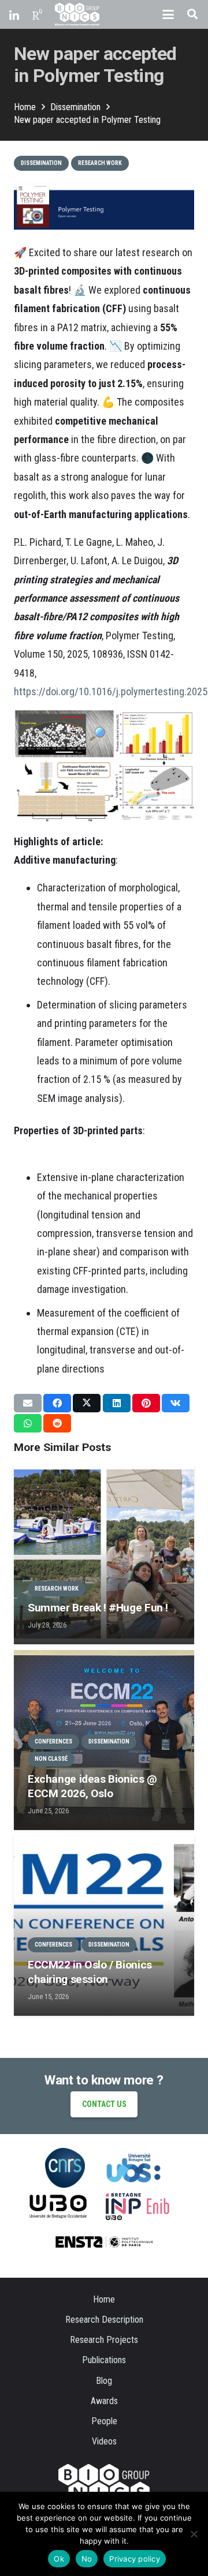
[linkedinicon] (14, 14)
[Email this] (28, 1403)
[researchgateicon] (37, 14)
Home (104, 2299)
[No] (194, 2534)
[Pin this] (146, 1403)
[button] (168, 14)
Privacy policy (135, 2559)
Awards (104, 2401)
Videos (104, 2441)
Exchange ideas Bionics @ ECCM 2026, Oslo (92, 1786)
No (87, 2559)
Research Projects (104, 2340)
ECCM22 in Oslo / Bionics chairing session (90, 1972)
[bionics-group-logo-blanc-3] (77, 14)
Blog (104, 2381)
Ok (59, 2559)
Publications (104, 2360)
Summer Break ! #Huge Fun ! (98, 1608)
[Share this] (57, 1403)
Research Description (104, 2320)
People (104, 2421)
